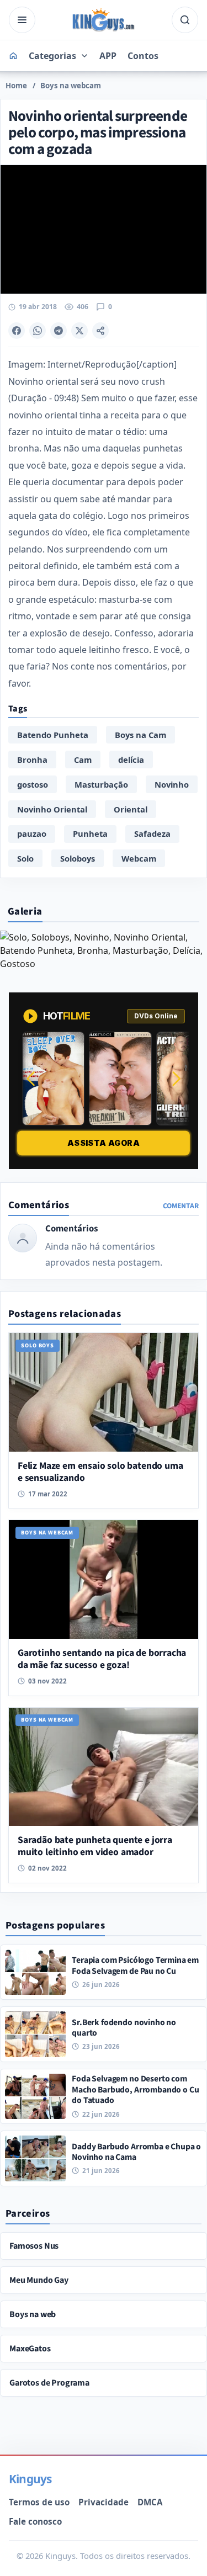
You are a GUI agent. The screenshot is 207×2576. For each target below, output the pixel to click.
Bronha (32, 759)
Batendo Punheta (53, 735)
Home (16, 86)
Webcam (139, 858)
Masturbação (101, 784)
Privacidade (104, 2502)
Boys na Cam (140, 735)
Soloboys (78, 858)
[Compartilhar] (100, 331)
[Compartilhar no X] (79, 331)
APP (108, 56)
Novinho (172, 784)
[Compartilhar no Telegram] (59, 331)
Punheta (90, 833)
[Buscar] (185, 20)
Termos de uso (39, 2502)
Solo (25, 858)
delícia (131, 759)
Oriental (131, 809)
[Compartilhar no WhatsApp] (38, 331)
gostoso (33, 784)
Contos (143, 56)
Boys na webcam (71, 86)
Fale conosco (35, 2521)
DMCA (150, 2502)
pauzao (32, 833)
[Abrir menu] (22, 20)
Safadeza (152, 833)
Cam (83, 759)
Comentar (181, 1206)
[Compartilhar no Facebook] (17, 331)
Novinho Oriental (52, 809)
